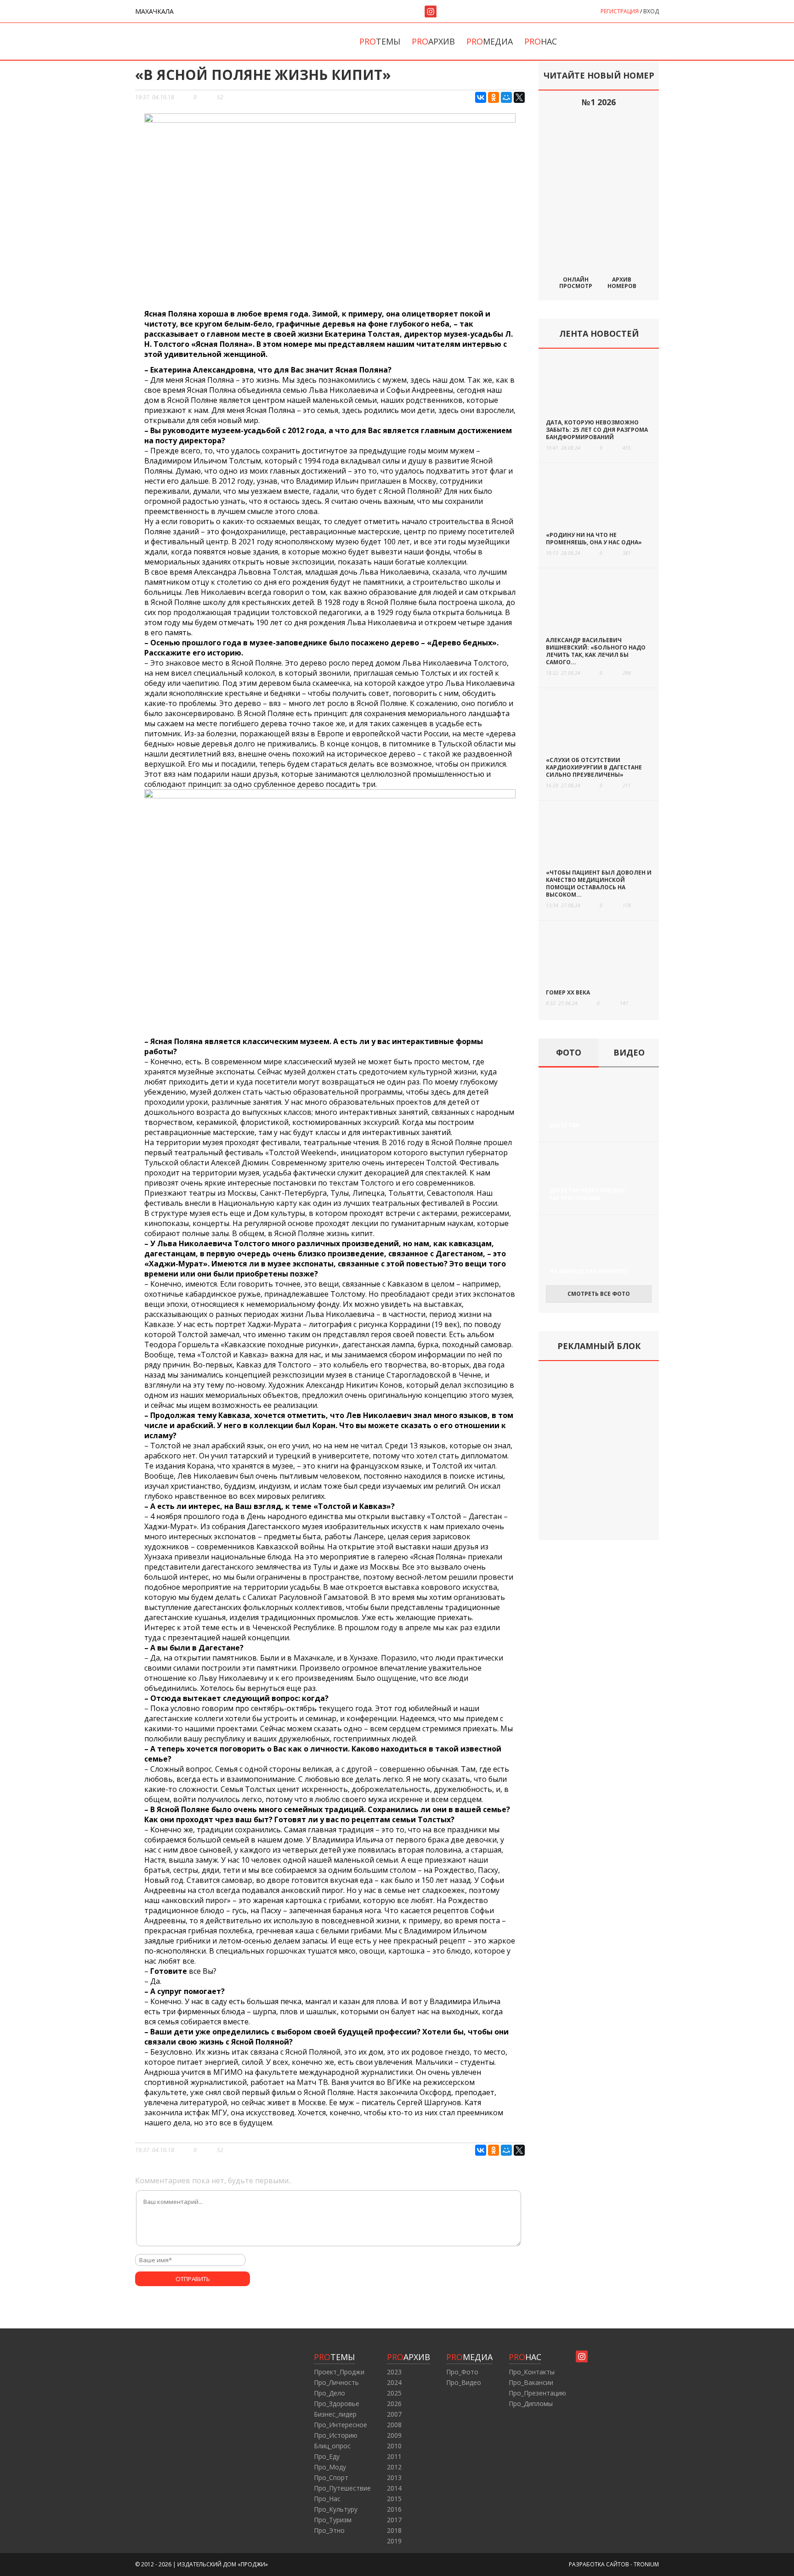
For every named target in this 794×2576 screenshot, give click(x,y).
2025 (394, 2393)
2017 (394, 2520)
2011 (394, 2456)
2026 (394, 2404)
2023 (394, 2372)
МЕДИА (469, 2357)
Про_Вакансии (531, 2382)
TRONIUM (646, 2564)
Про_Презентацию (537, 2393)
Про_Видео (464, 2382)
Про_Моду (330, 2467)
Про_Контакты (532, 2372)
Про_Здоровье (337, 2404)
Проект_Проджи (339, 2372)
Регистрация (620, 11)
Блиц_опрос (332, 2446)
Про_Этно (329, 2530)
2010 (394, 2446)
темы (380, 41)
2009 (394, 2435)
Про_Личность (336, 2382)
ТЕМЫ (334, 2357)
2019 (394, 2541)
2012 (394, 2467)
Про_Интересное (340, 2425)
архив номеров (622, 282)
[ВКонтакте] (481, 97)
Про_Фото (462, 2372)
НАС (525, 2357)
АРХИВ (408, 2357)
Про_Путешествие (342, 2488)
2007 (394, 2414)
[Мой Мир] (506, 97)
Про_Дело (329, 2393)
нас (541, 41)
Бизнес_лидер (335, 2414)
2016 (394, 2509)
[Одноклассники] (493, 97)
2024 (394, 2382)
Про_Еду (327, 2456)
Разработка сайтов (599, 2564)
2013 (394, 2477)
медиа (490, 41)
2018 (394, 2530)
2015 (394, 2499)
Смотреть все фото (599, 1294)
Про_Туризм (333, 2520)
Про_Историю (336, 2435)
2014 (394, 2488)
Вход (651, 11)
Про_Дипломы (531, 2404)
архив (433, 41)
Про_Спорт (331, 2477)
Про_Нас (327, 2499)
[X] (519, 97)
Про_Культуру (336, 2509)
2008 (394, 2425)
